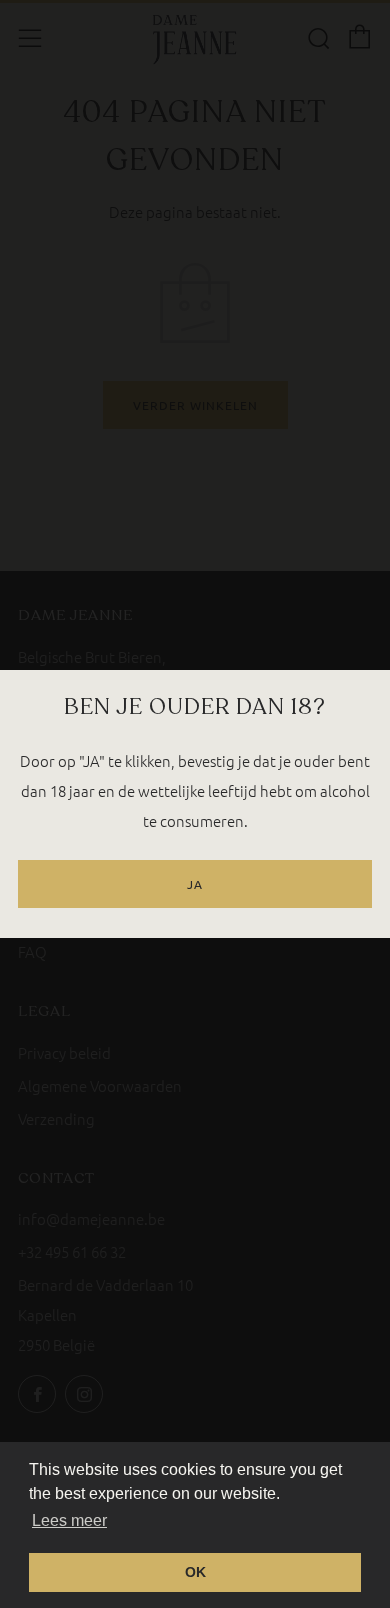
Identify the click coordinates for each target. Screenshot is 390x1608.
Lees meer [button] (69, 1520)
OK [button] (195, 1572)
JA (195, 884)
